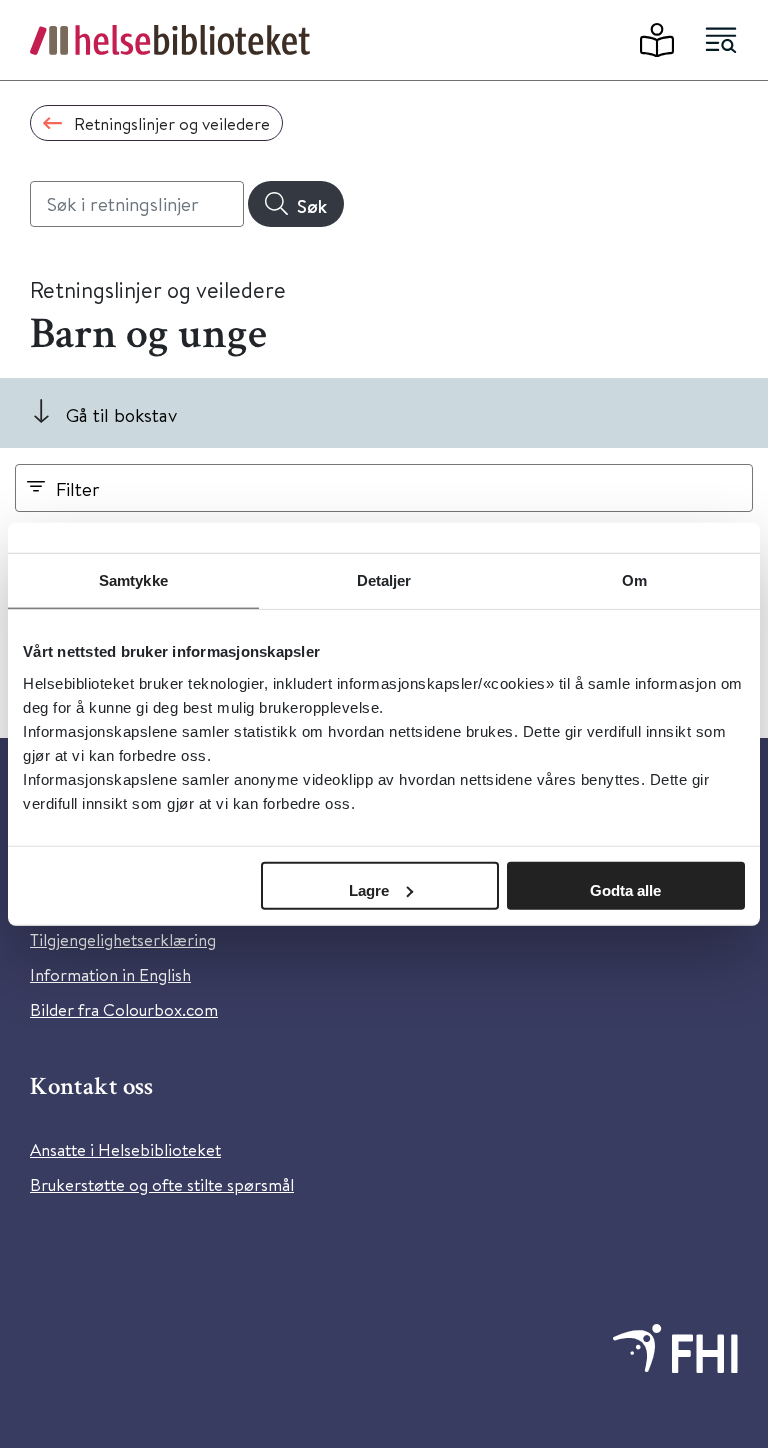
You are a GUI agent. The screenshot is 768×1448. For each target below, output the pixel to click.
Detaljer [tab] (384, 580)
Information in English (110, 974)
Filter (78, 488)
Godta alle (625, 889)
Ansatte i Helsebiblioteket (125, 1149)
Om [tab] (634, 580)
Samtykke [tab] (133, 580)
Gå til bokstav (121, 414)
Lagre (369, 889)
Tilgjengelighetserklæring (123, 939)
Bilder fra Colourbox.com (124, 1009)
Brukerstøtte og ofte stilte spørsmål (162, 1184)
